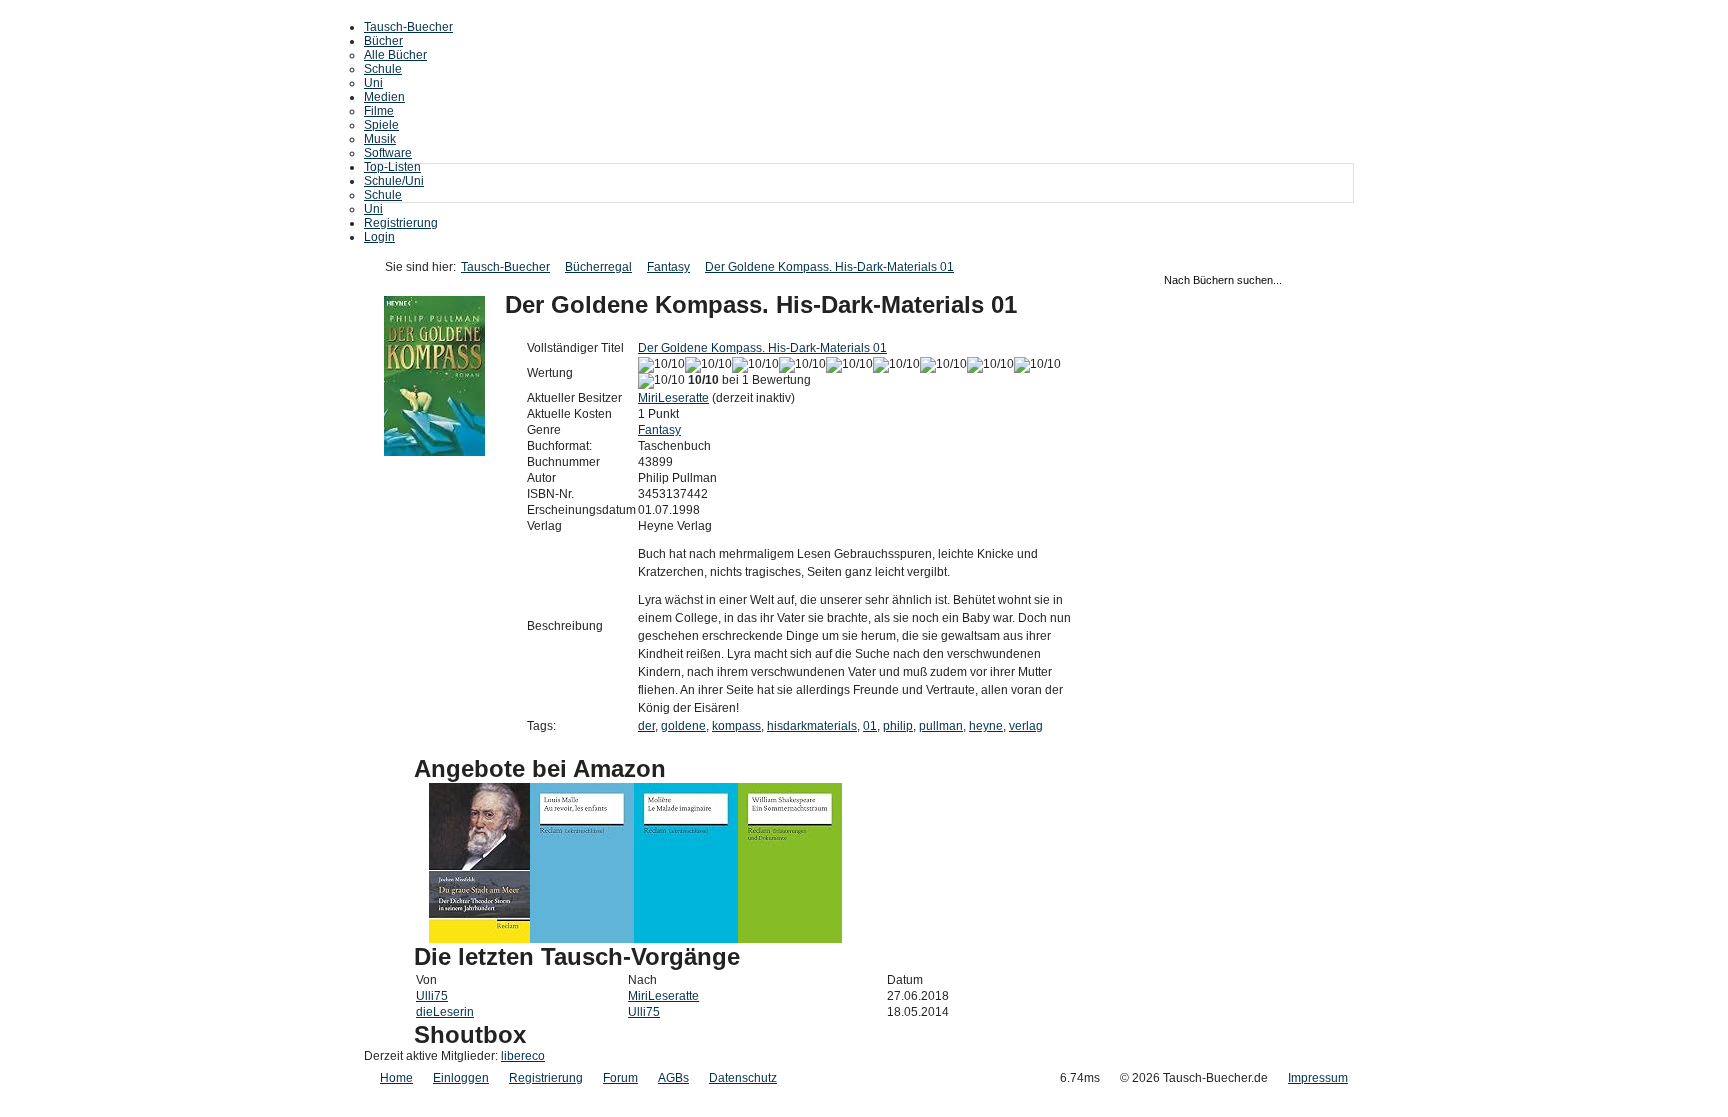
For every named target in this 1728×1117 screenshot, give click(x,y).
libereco (523, 1056)
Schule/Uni (394, 181)
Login (379, 237)
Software (388, 153)
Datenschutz (743, 1078)
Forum (620, 1078)
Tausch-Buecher (408, 27)
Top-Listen (392, 167)
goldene (683, 726)
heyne (986, 726)
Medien (384, 97)
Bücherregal (598, 267)
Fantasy (668, 267)
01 (870, 726)
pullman (941, 726)
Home (396, 1078)
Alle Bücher (395, 55)
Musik (380, 139)
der (646, 726)
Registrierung (401, 223)
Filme (379, 111)
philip (898, 726)
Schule (383, 69)
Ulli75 (432, 996)
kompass (736, 726)
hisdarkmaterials (812, 726)
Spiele (381, 125)
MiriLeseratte (673, 398)
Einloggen (461, 1078)
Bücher (383, 41)
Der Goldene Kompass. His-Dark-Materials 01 (829, 267)
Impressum (1318, 1078)
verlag (1026, 726)
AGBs (673, 1078)
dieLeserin (445, 1012)
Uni (373, 83)
